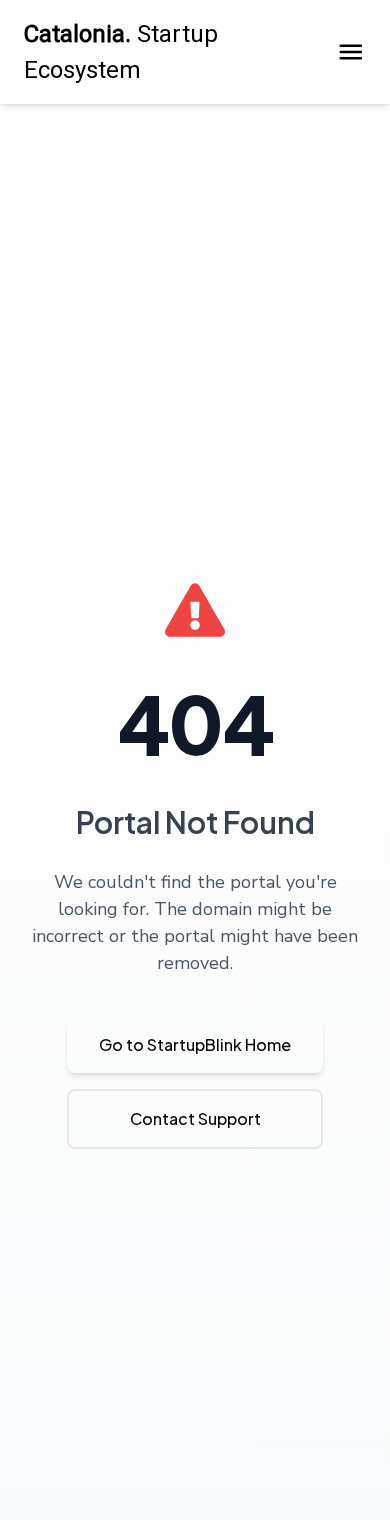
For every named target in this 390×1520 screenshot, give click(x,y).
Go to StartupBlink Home (195, 1044)
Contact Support (195, 1118)
